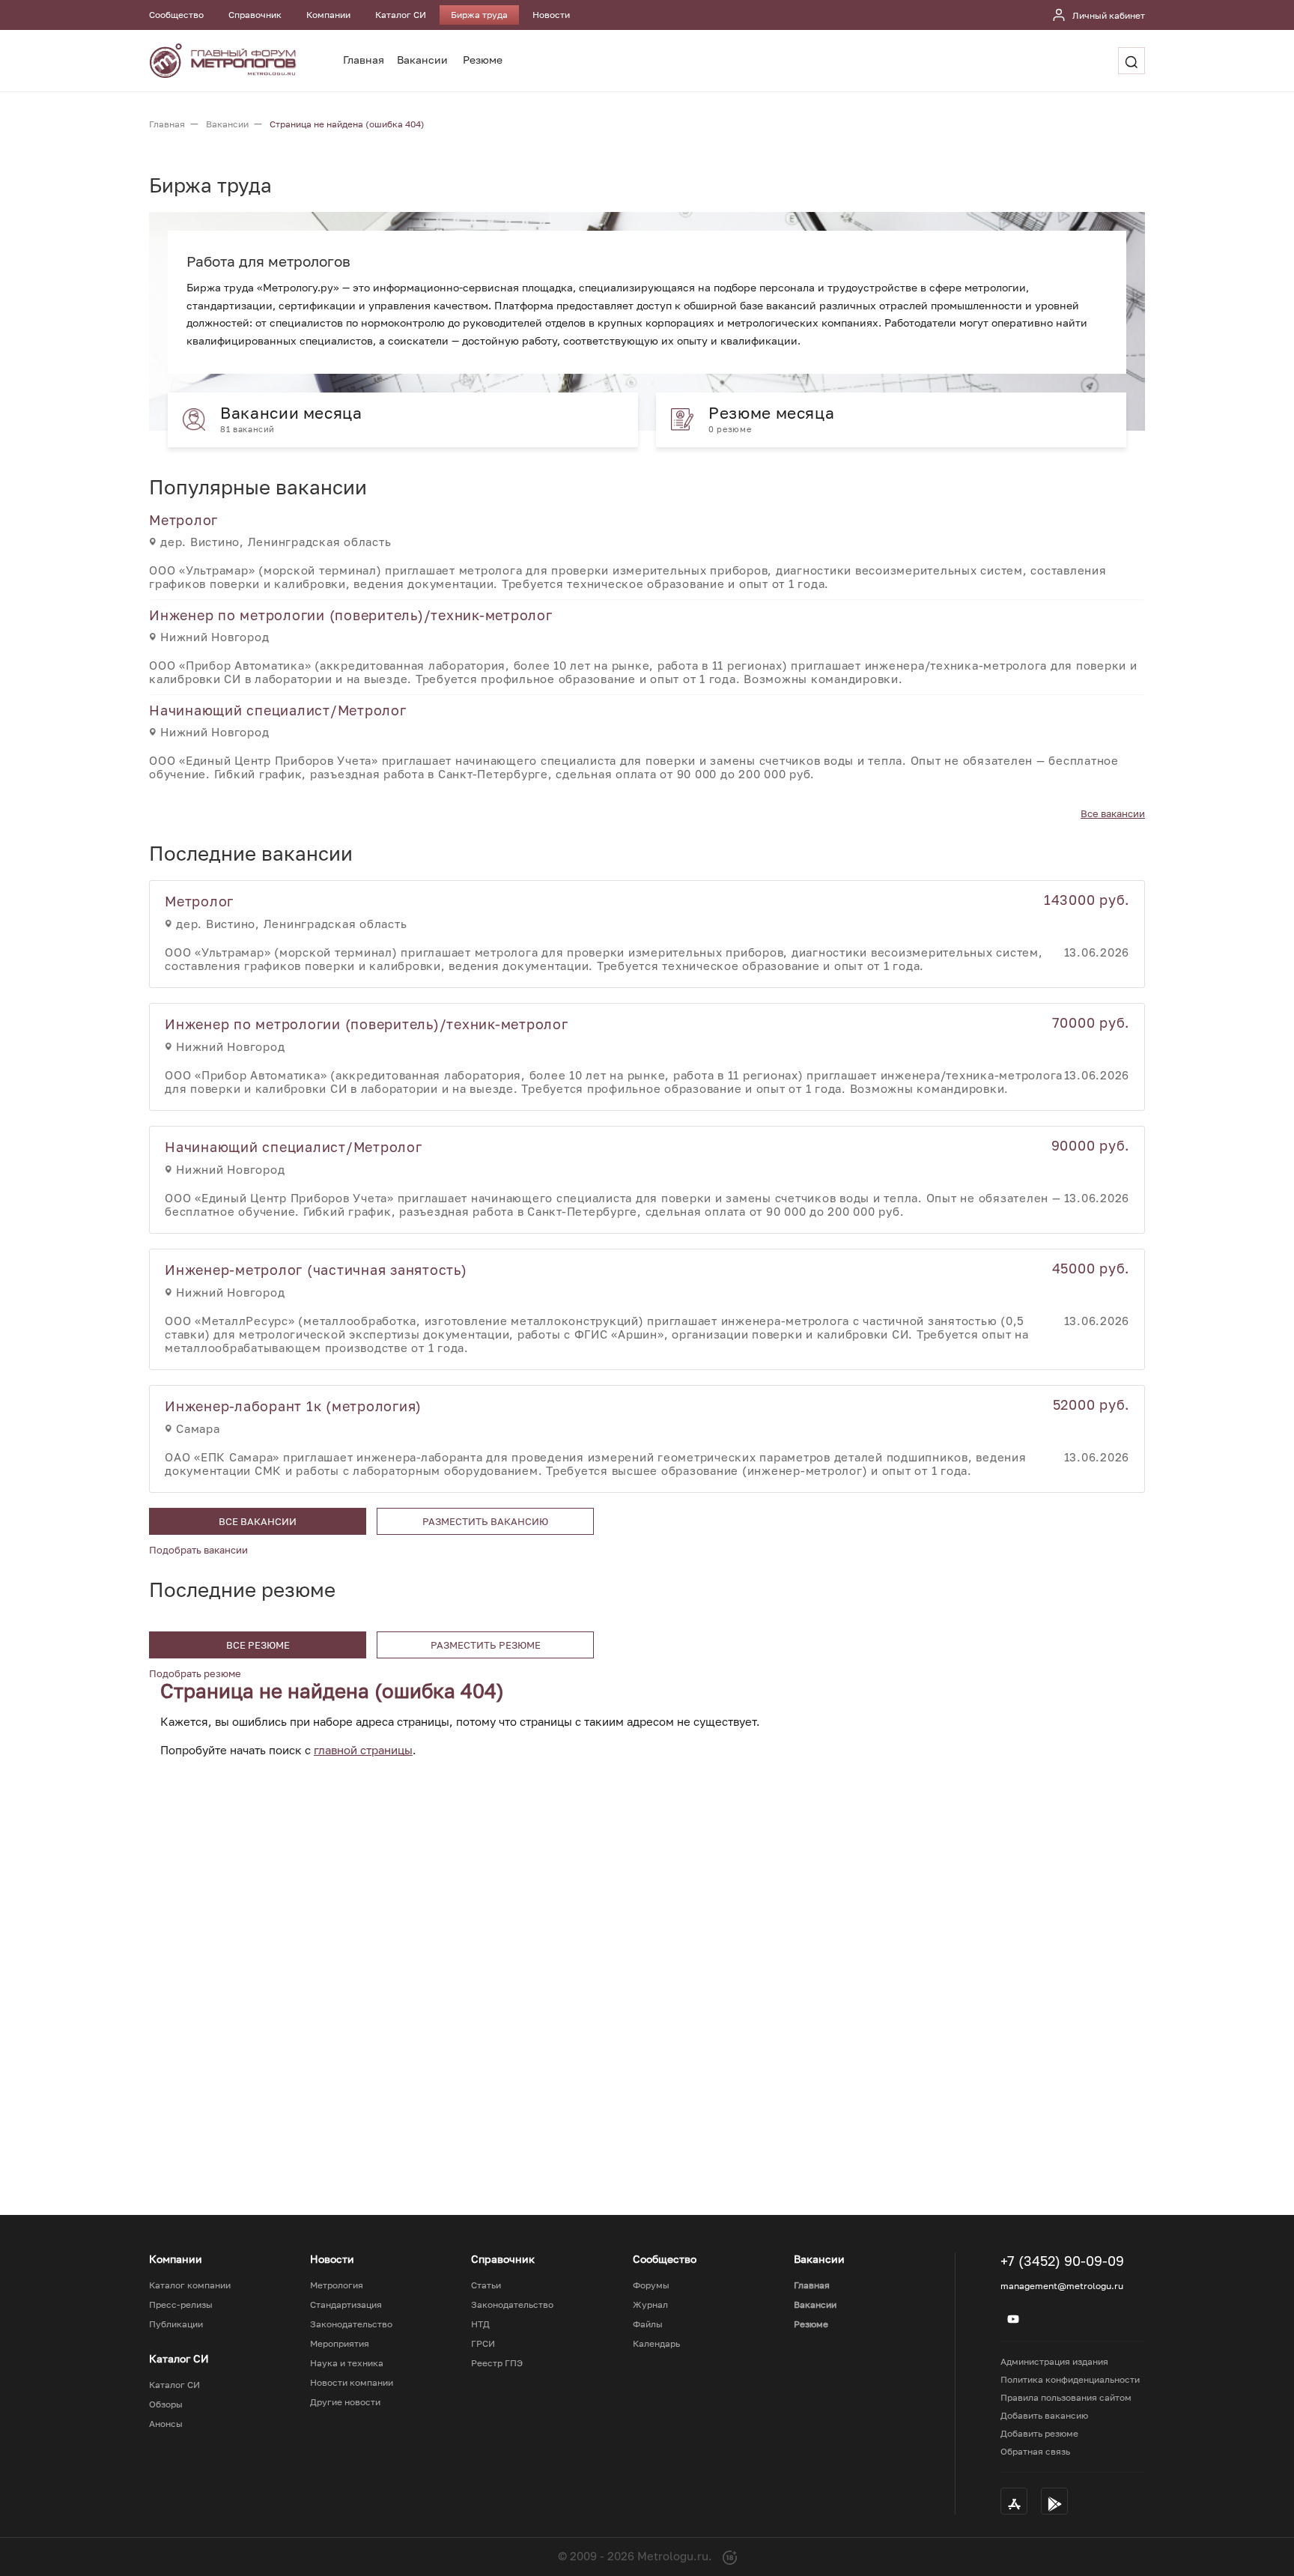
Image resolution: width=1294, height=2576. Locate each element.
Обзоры (166, 2404)
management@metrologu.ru (1062, 2286)
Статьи (486, 2285)
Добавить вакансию (1044, 2415)
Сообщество (176, 15)
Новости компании (352, 2383)
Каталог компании (190, 2285)
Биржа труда (479, 15)
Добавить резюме (1039, 2433)
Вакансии (422, 60)
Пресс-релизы (181, 2305)
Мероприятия (340, 2344)
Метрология (337, 2285)
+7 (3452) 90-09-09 (1062, 2261)
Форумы (651, 2285)
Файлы (648, 2324)
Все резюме (258, 1645)
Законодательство (351, 2324)
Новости (551, 15)
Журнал (650, 2305)
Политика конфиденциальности (1070, 2379)
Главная (364, 60)
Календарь (656, 2344)
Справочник (255, 15)
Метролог (183, 520)
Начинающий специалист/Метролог (278, 710)
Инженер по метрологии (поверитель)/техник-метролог (351, 615)
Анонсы (166, 2424)
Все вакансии (1113, 813)
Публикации (176, 2324)
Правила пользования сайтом (1066, 2397)
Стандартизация (346, 2305)
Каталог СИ (401, 15)
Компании (328, 15)
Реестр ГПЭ (497, 2363)
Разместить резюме (486, 1645)
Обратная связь (1035, 2451)
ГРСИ (483, 2344)
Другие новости (345, 2402)
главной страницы (363, 1750)
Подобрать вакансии (198, 1550)
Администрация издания (1054, 2361)
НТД (480, 2324)
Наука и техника (347, 2363)
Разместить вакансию (485, 1521)
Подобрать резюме (195, 1673)
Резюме (483, 60)
